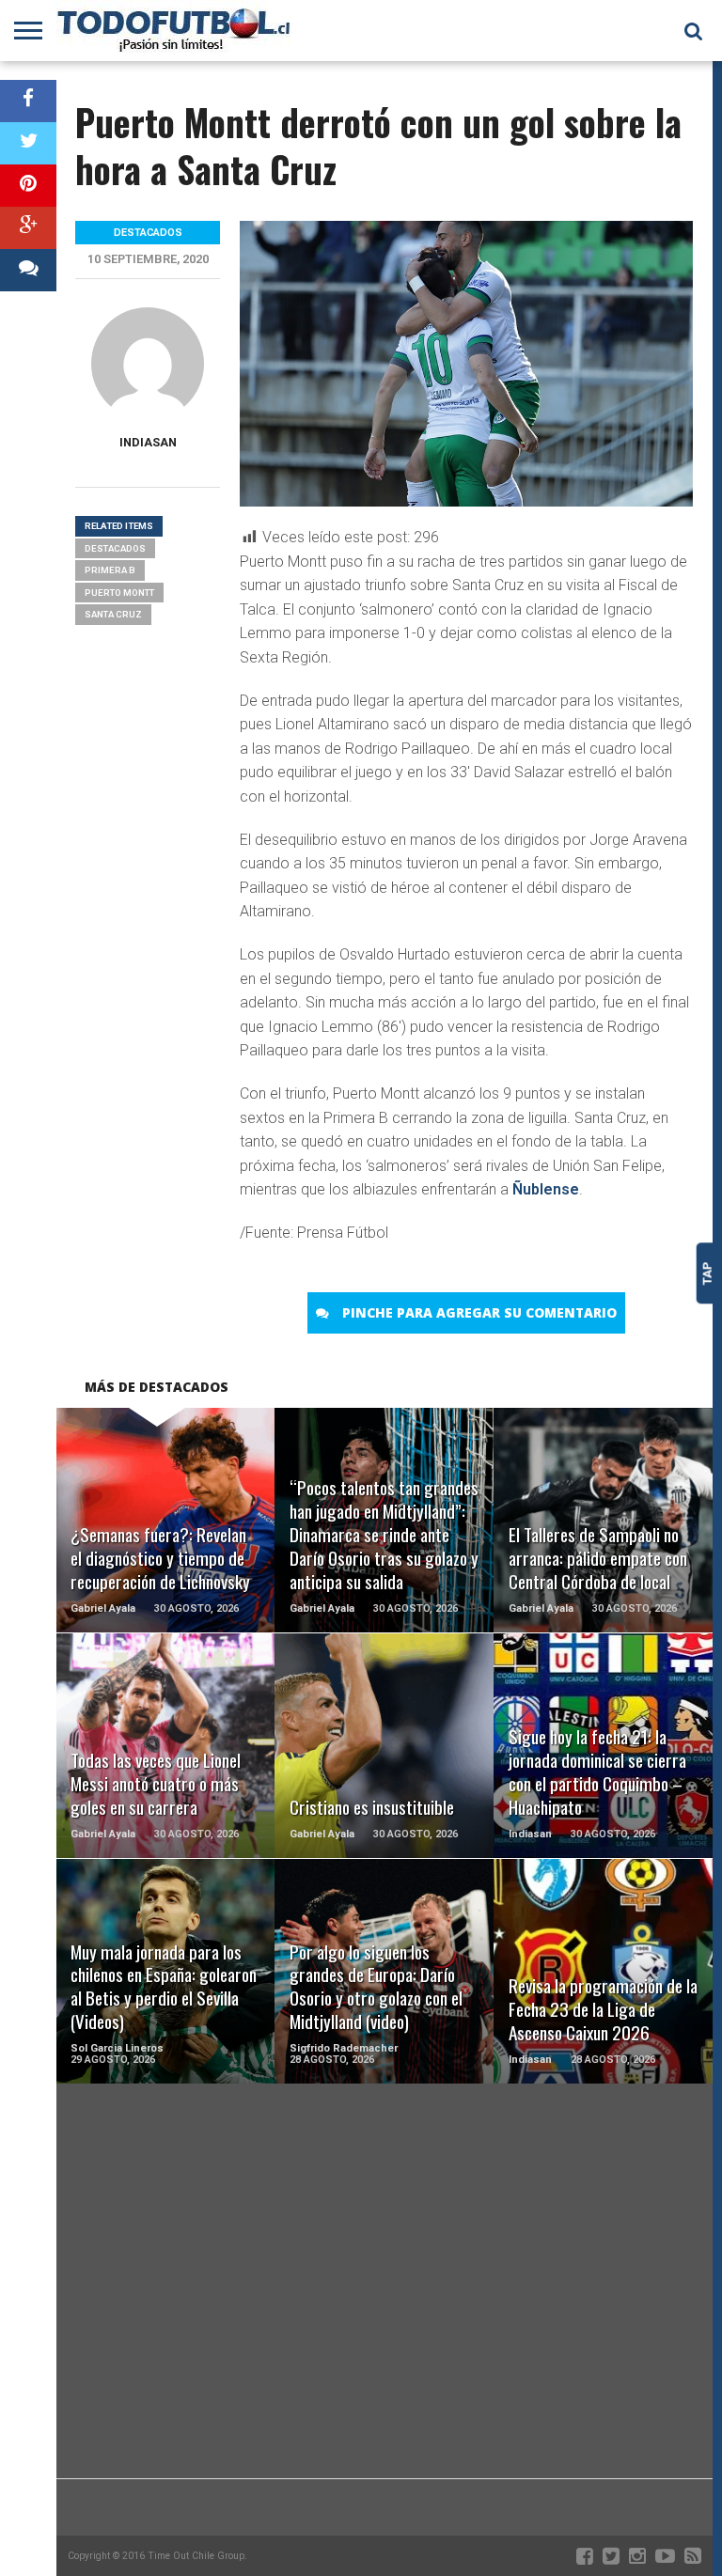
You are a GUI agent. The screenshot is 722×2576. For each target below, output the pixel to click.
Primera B (110, 570)
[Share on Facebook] (28, 101)
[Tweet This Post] (28, 143)
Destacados (115, 548)
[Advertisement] (385, 2328)
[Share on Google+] (28, 228)
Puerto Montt (119, 593)
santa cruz (113, 614)
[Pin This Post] (28, 186)
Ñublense (546, 1189)
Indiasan (148, 442)
